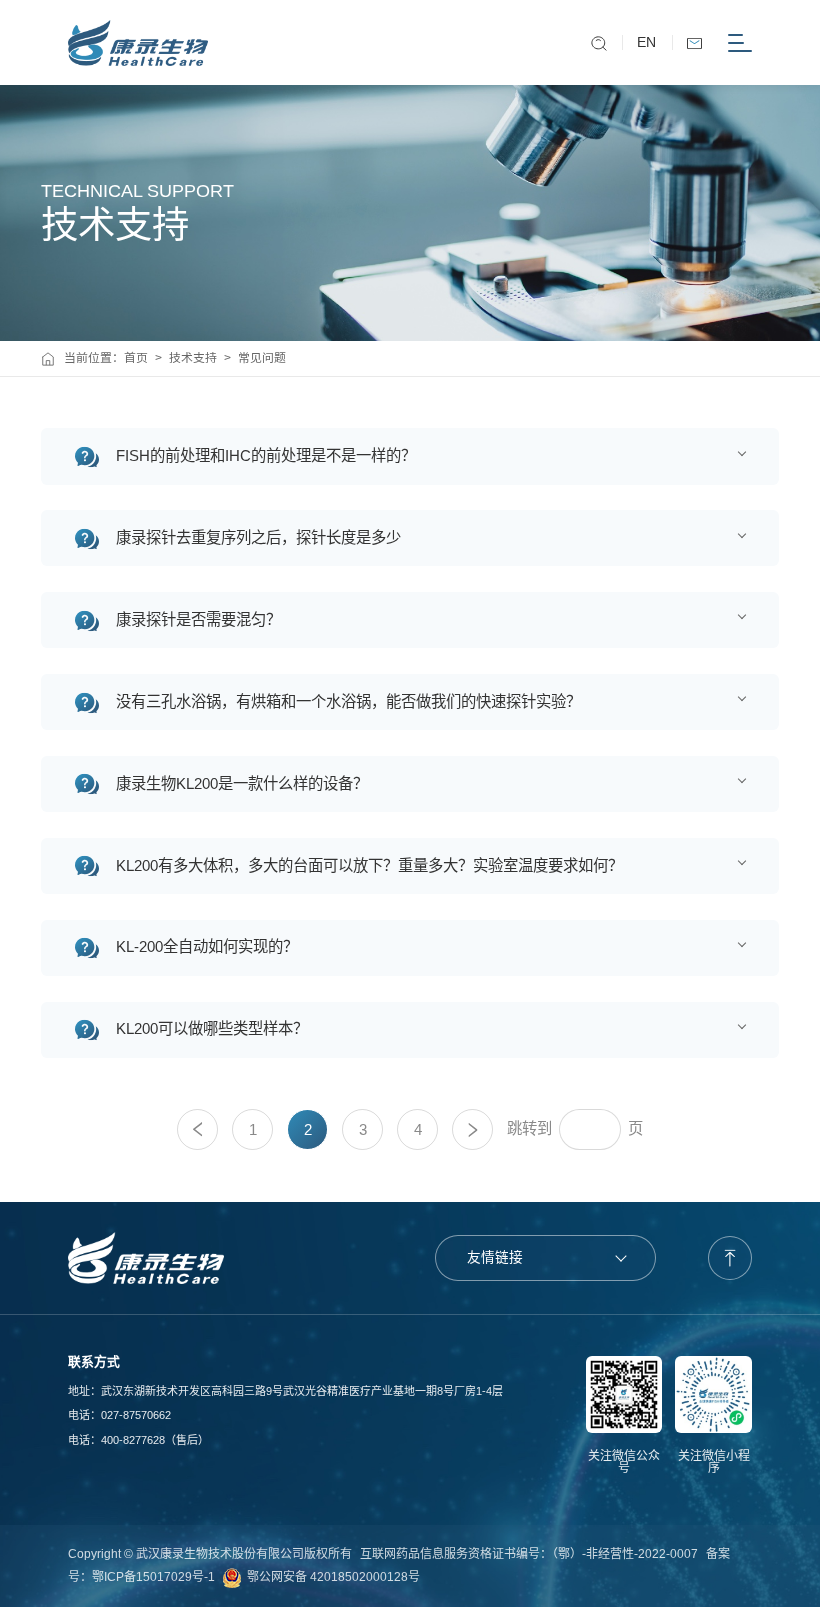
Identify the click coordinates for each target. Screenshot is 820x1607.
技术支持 (193, 358)
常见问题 (262, 358)
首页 (136, 358)
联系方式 (94, 1361)
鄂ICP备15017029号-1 (153, 1577)
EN (646, 42)
